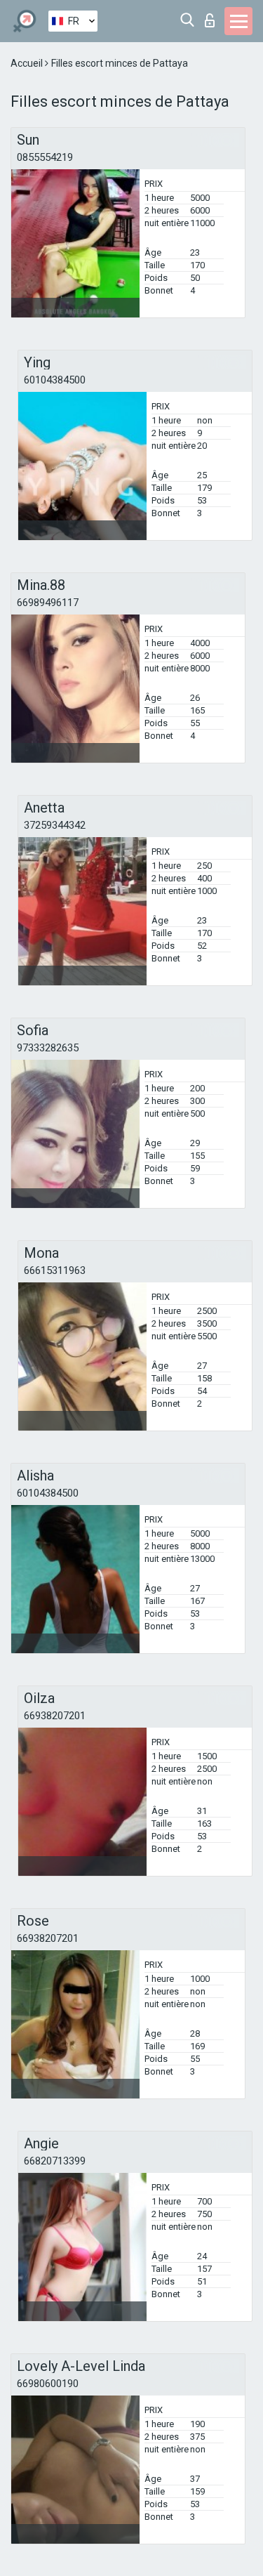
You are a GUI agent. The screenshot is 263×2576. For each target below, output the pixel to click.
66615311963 (55, 1270)
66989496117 (48, 603)
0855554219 (45, 157)
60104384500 (55, 380)
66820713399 (55, 2161)
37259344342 (55, 825)
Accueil (28, 63)
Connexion (213, 17)
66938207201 (55, 1716)
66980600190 (48, 2384)
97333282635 (48, 1048)
